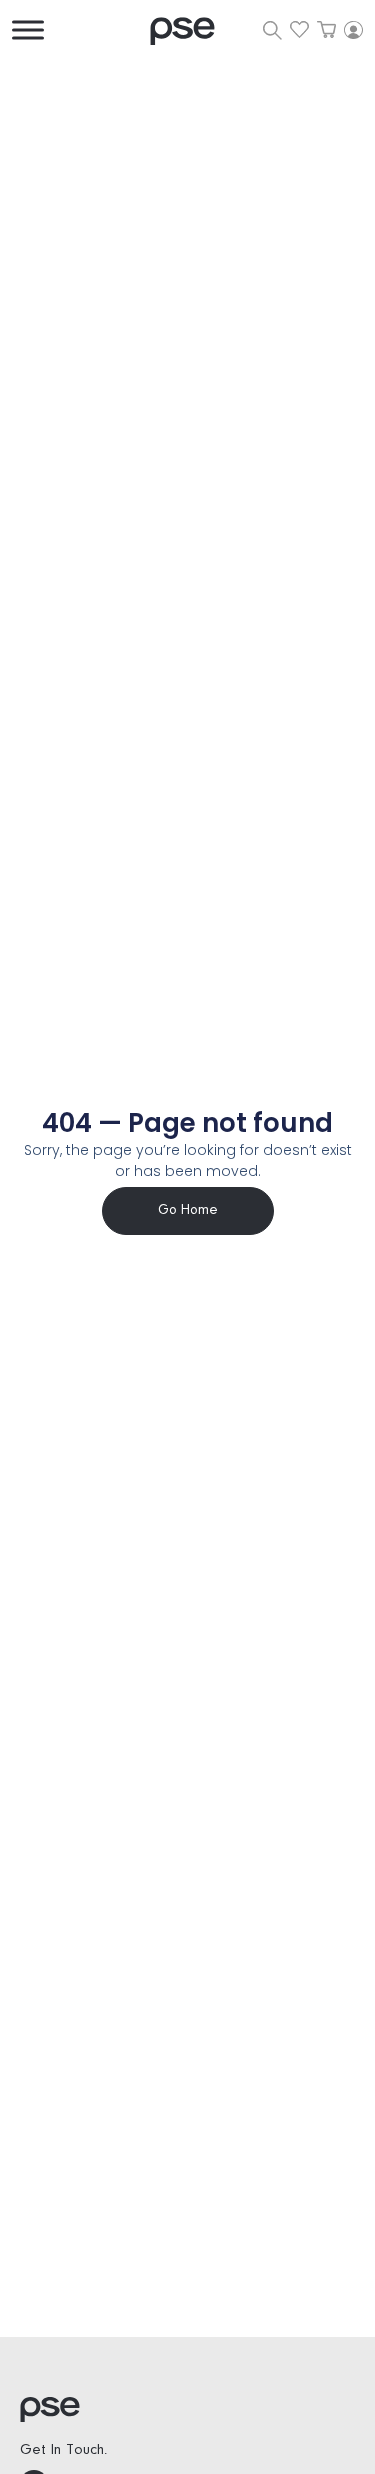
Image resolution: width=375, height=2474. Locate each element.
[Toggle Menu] (28, 29)
